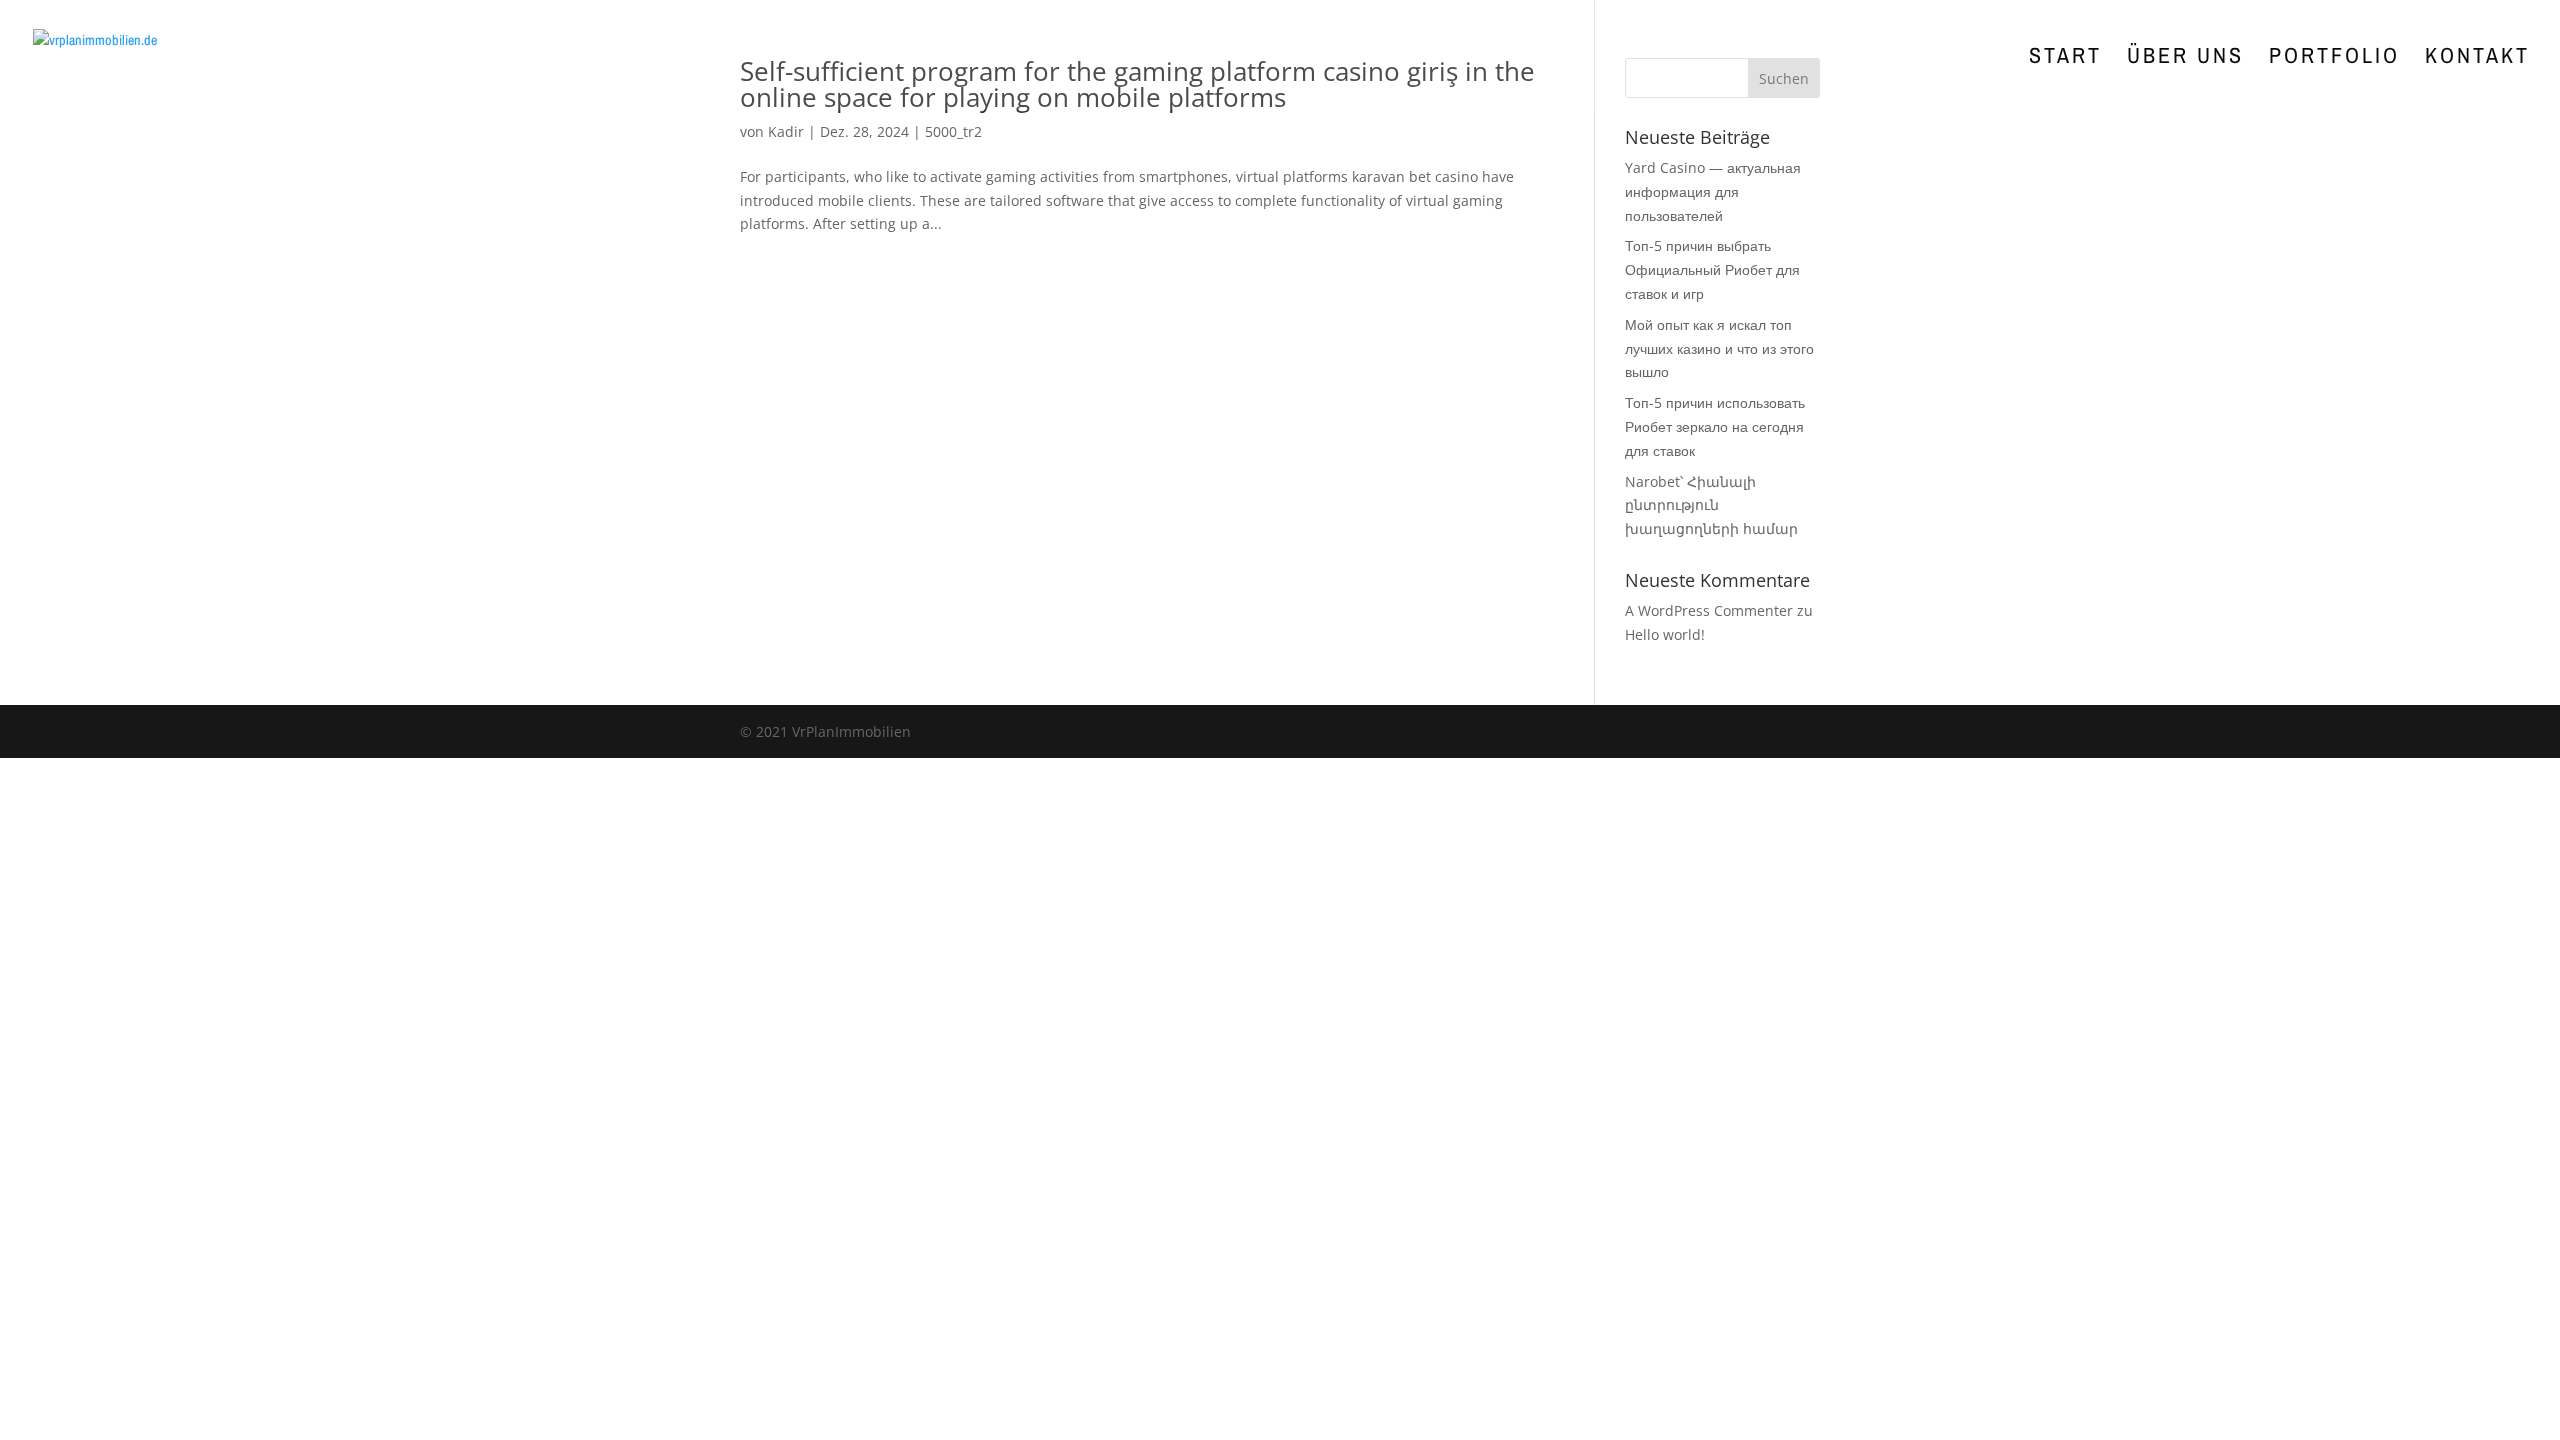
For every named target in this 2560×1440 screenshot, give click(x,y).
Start (2065, 59)
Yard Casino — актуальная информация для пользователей (1713, 191)
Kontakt (2477, 59)
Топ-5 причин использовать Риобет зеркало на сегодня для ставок (1715, 426)
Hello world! (1665, 634)
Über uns (2185, 59)
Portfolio (2334, 59)
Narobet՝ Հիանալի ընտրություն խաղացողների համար (1711, 505)
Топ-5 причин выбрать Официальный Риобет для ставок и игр (1712, 269)
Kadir (786, 131)
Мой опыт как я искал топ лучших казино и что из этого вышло (1719, 348)
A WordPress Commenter (1709, 610)
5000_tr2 (953, 131)
